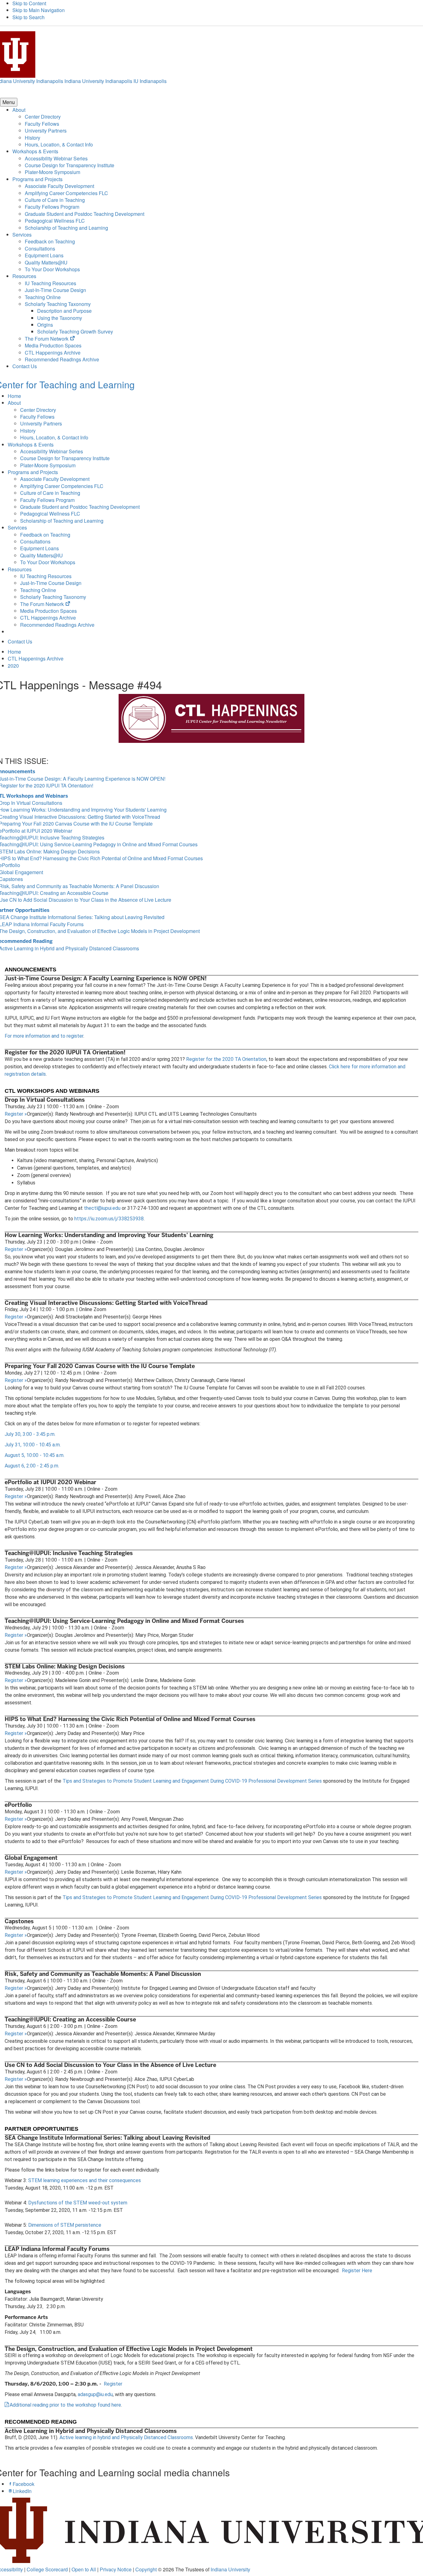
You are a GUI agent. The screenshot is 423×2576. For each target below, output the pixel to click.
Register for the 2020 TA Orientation (226, 1059)
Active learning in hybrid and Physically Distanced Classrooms (126, 2437)
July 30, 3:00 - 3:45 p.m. (30, 1434)
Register (16, 1114)
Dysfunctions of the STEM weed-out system (78, 2203)
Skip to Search (28, 17)
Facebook (24, 2484)
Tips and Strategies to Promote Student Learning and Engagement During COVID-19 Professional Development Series (192, 1781)
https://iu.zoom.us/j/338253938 (109, 1219)
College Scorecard (47, 2569)
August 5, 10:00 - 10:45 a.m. (35, 1455)
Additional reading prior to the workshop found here (65, 2405)
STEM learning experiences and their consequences (85, 2180)
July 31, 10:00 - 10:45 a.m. (33, 1445)
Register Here (357, 2271)
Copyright (146, 2569)
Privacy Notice (116, 2569)
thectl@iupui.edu (102, 1208)
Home (14, 396)
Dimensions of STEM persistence (65, 2225)
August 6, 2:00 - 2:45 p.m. (33, 1466)
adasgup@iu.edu (95, 2394)
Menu (9, 102)
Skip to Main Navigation (39, 10)
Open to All (84, 2569)
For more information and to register (44, 1036)
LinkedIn (22, 2491)
